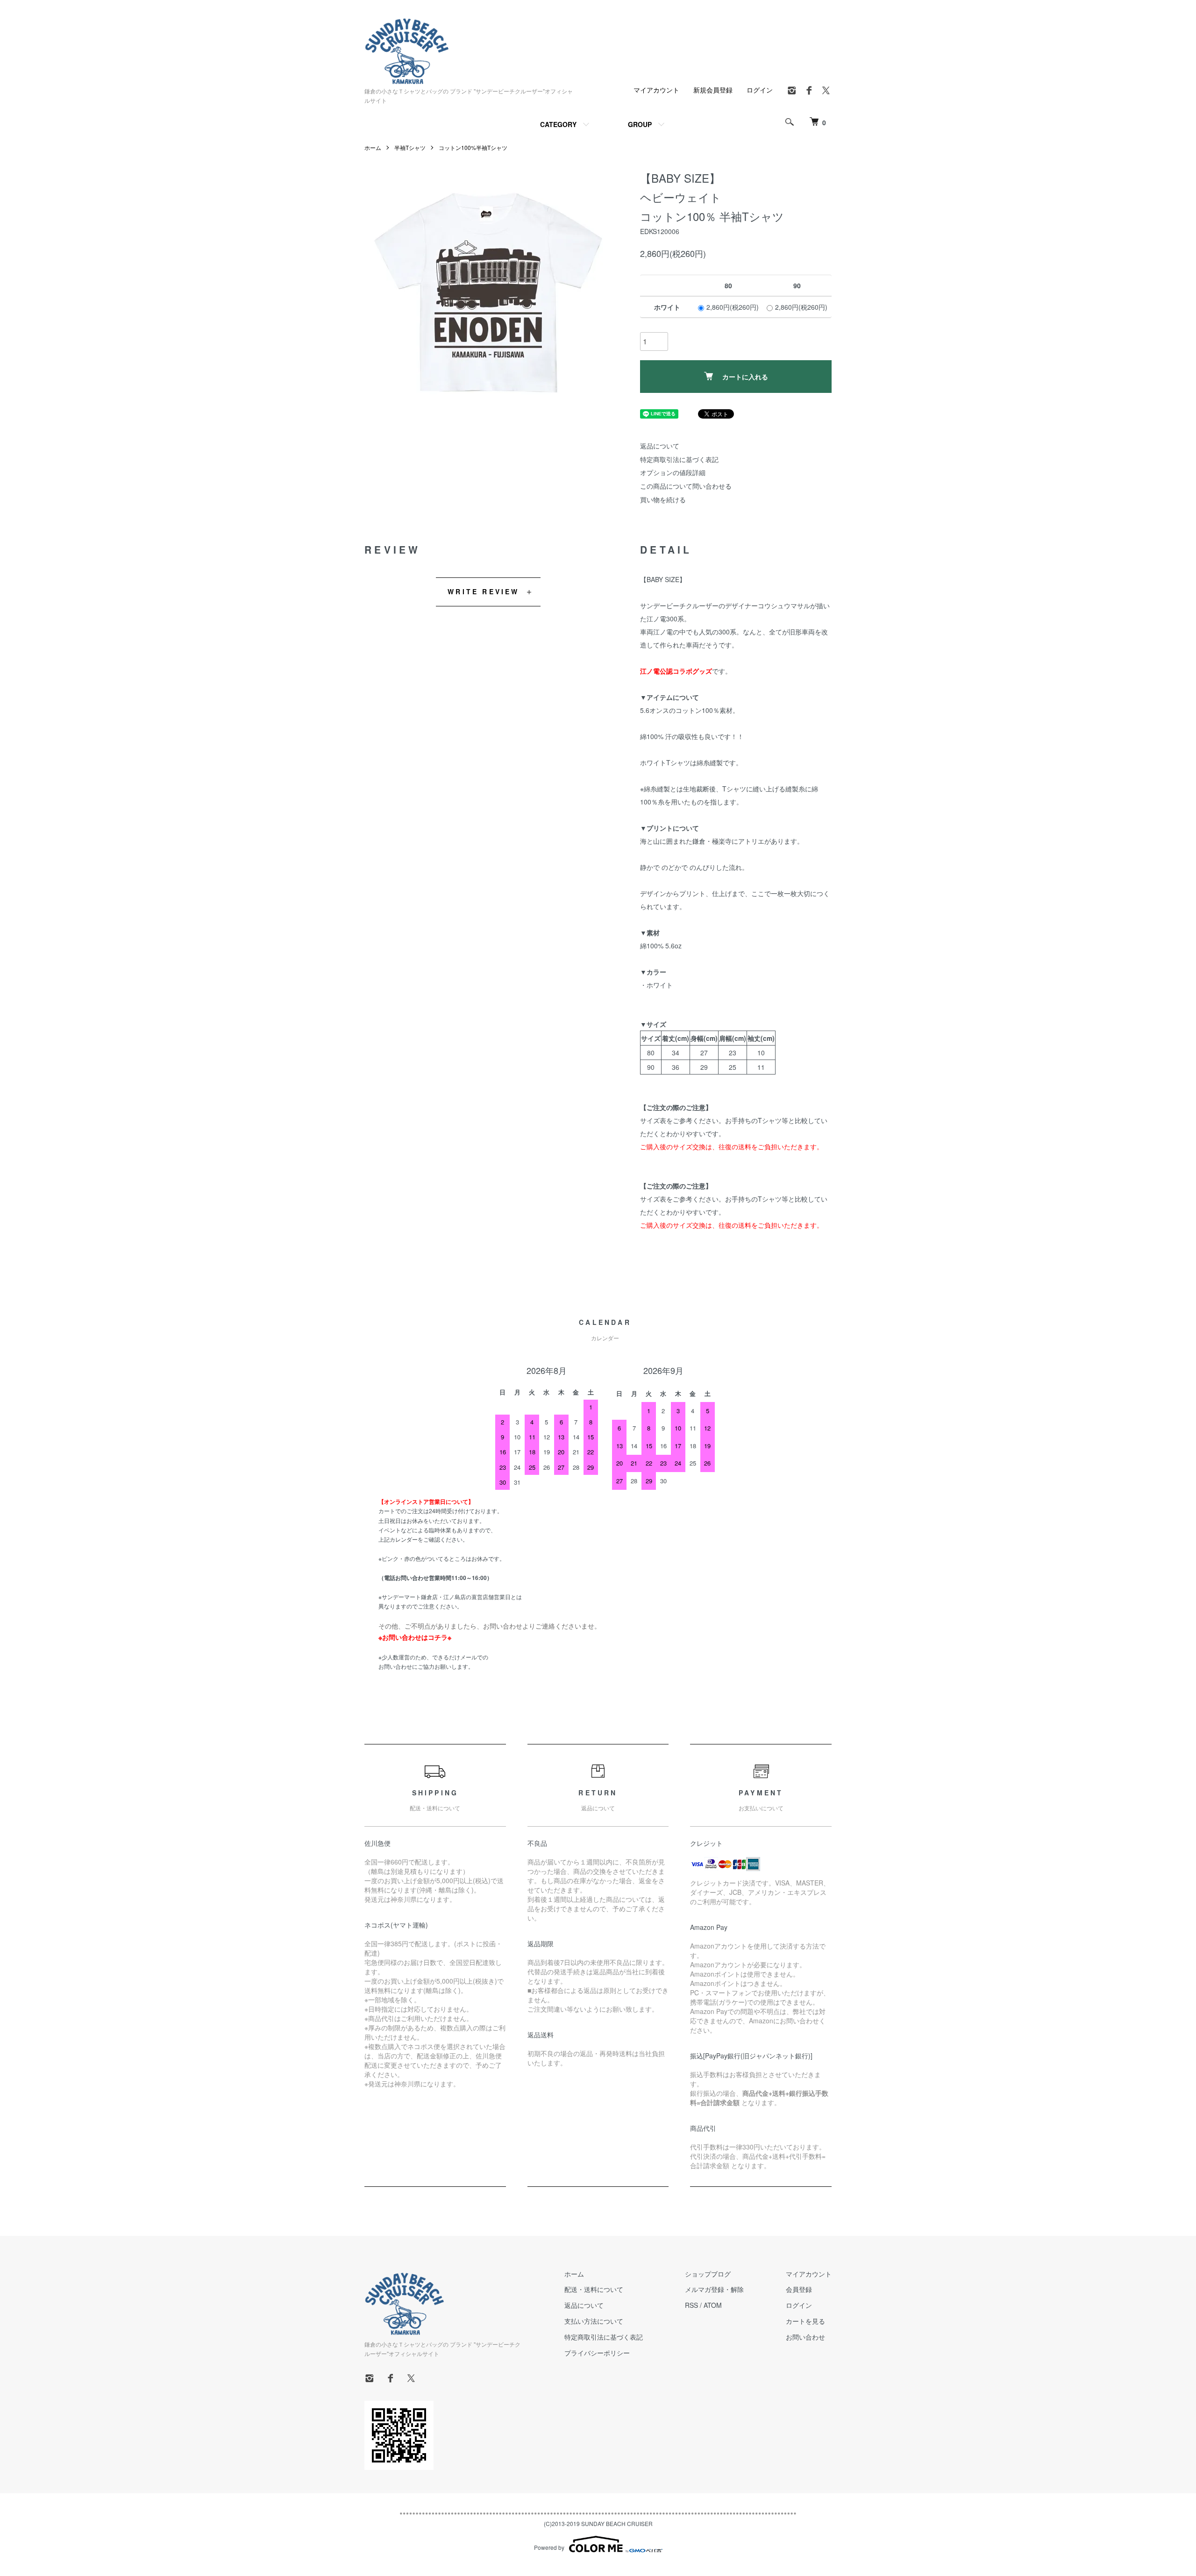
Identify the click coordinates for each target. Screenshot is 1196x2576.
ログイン (760, 90)
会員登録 (799, 2289)
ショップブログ (708, 2274)
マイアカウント (656, 90)
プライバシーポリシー (597, 2353)
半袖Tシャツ (410, 147)
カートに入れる (745, 377)
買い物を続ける (663, 499)
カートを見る (805, 2321)
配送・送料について (594, 2289)
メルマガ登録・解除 (714, 2289)
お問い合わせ (805, 2337)
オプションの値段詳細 (673, 472)
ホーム (373, 147)
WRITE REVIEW (483, 591)
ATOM (713, 2305)
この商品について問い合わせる (686, 486)
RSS (691, 2305)
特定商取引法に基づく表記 (679, 459)
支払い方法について (594, 2321)
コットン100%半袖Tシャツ (473, 147)
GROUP (640, 124)
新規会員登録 (713, 90)
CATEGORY (558, 124)
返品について (660, 446)
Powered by (549, 2547)
